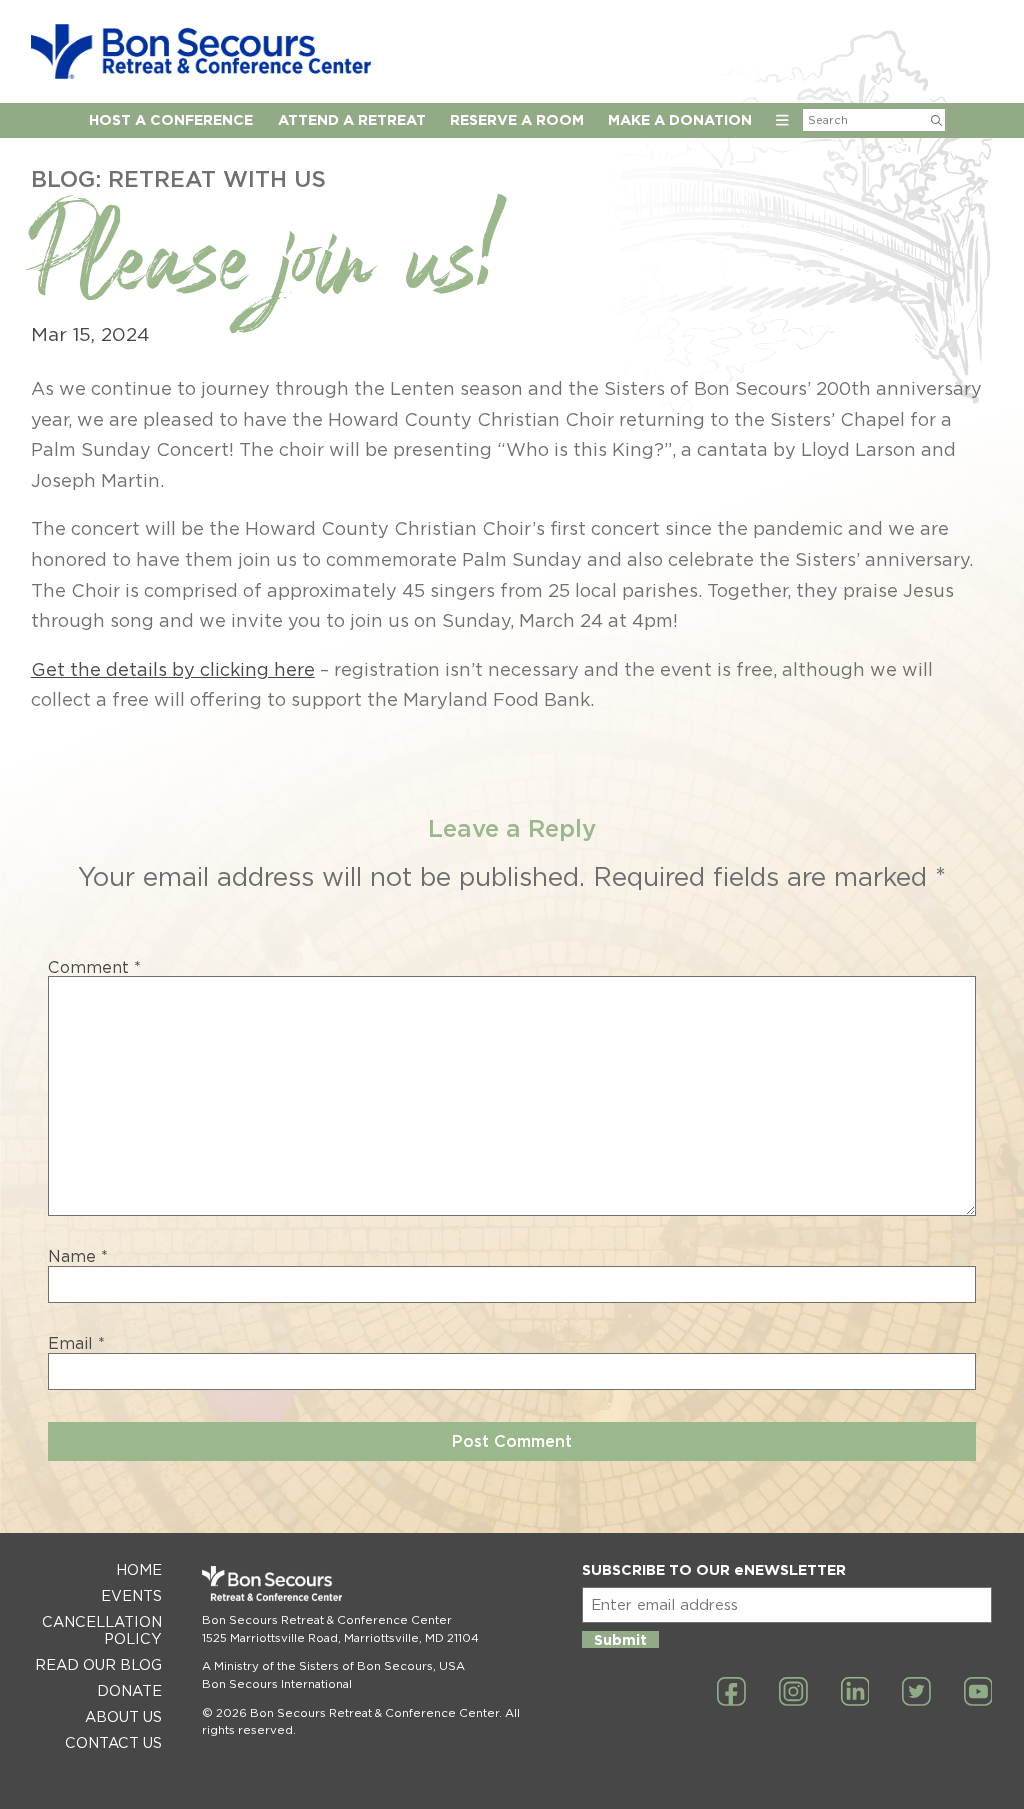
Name (78, 1257)
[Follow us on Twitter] (916, 1693)
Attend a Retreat (352, 119)
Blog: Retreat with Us (178, 178)
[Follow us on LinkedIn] (855, 1693)
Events (131, 1595)
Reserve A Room (517, 119)
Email (76, 1344)
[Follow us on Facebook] (731, 1693)
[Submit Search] (936, 120)
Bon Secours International (277, 1684)
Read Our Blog (98, 1664)
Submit (620, 1639)
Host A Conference (171, 119)
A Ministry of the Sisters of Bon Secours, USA (333, 1666)
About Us (123, 1716)
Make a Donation (680, 119)
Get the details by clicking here (173, 669)
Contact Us (113, 1742)
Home (139, 1569)
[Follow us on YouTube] (978, 1693)
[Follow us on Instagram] (793, 1693)
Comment (94, 968)
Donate (129, 1690)
